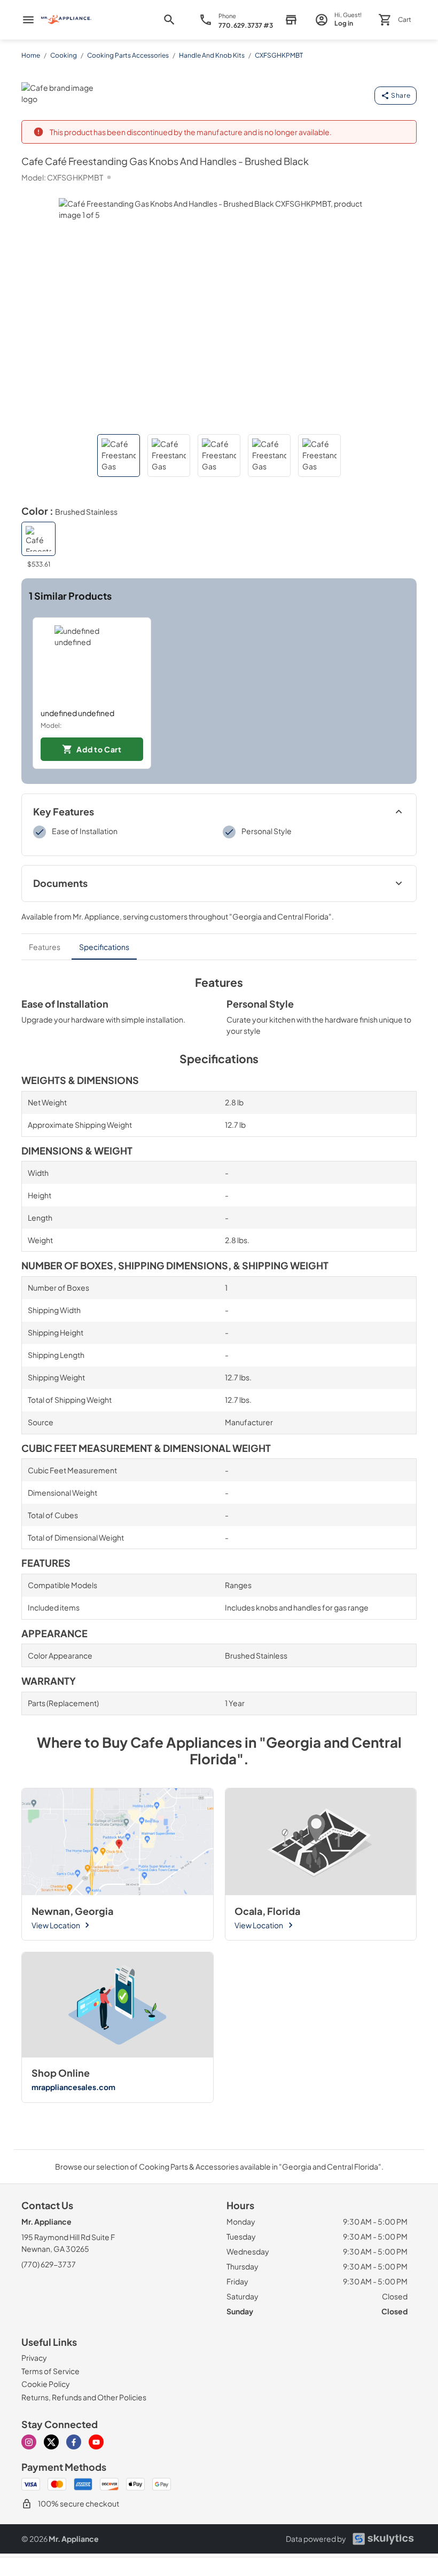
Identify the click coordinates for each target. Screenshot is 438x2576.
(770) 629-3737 (49, 2264)
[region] (219, 693)
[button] (119, 455)
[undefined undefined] (92, 663)
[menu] (28, 20)
